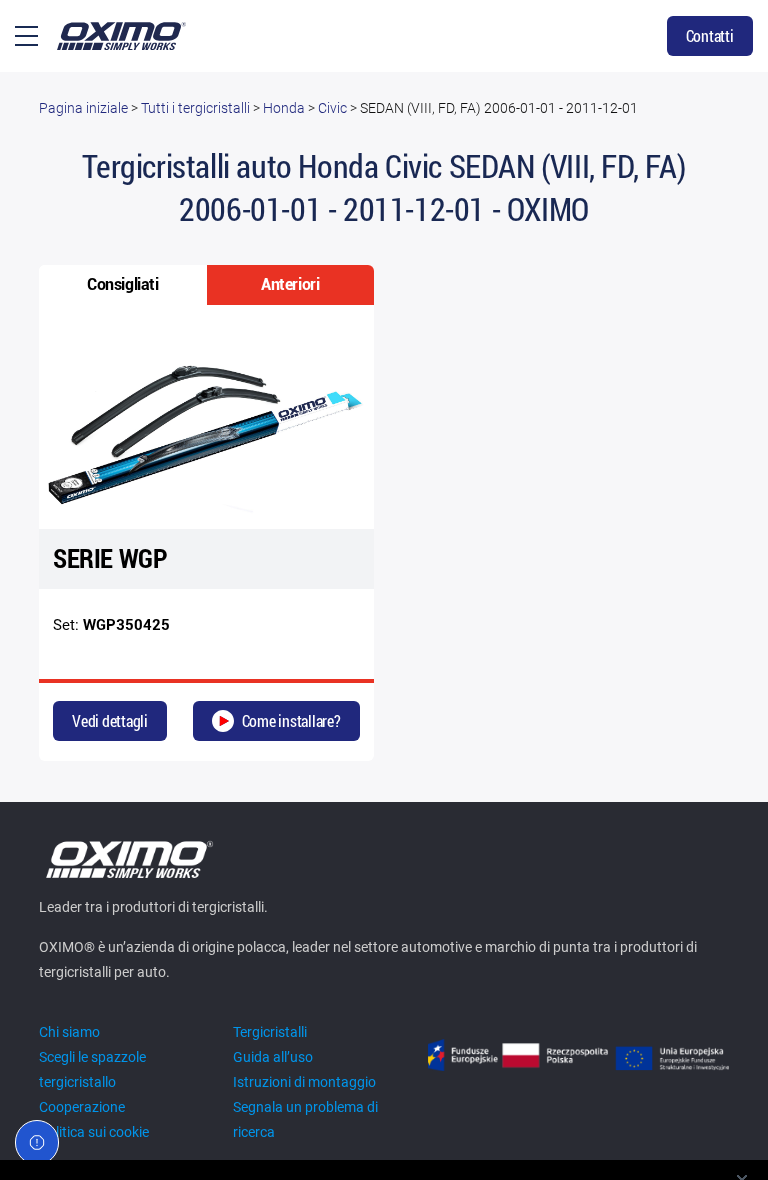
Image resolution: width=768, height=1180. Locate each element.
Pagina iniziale (83, 108)
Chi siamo (69, 1032)
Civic (332, 108)
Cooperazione (82, 1107)
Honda (284, 108)
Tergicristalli (270, 1032)
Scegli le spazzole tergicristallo (92, 1069)
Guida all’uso (273, 1057)
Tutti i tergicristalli (195, 108)
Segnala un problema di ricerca (305, 1119)
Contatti (710, 35)
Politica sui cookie (94, 1132)
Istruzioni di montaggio (304, 1082)
